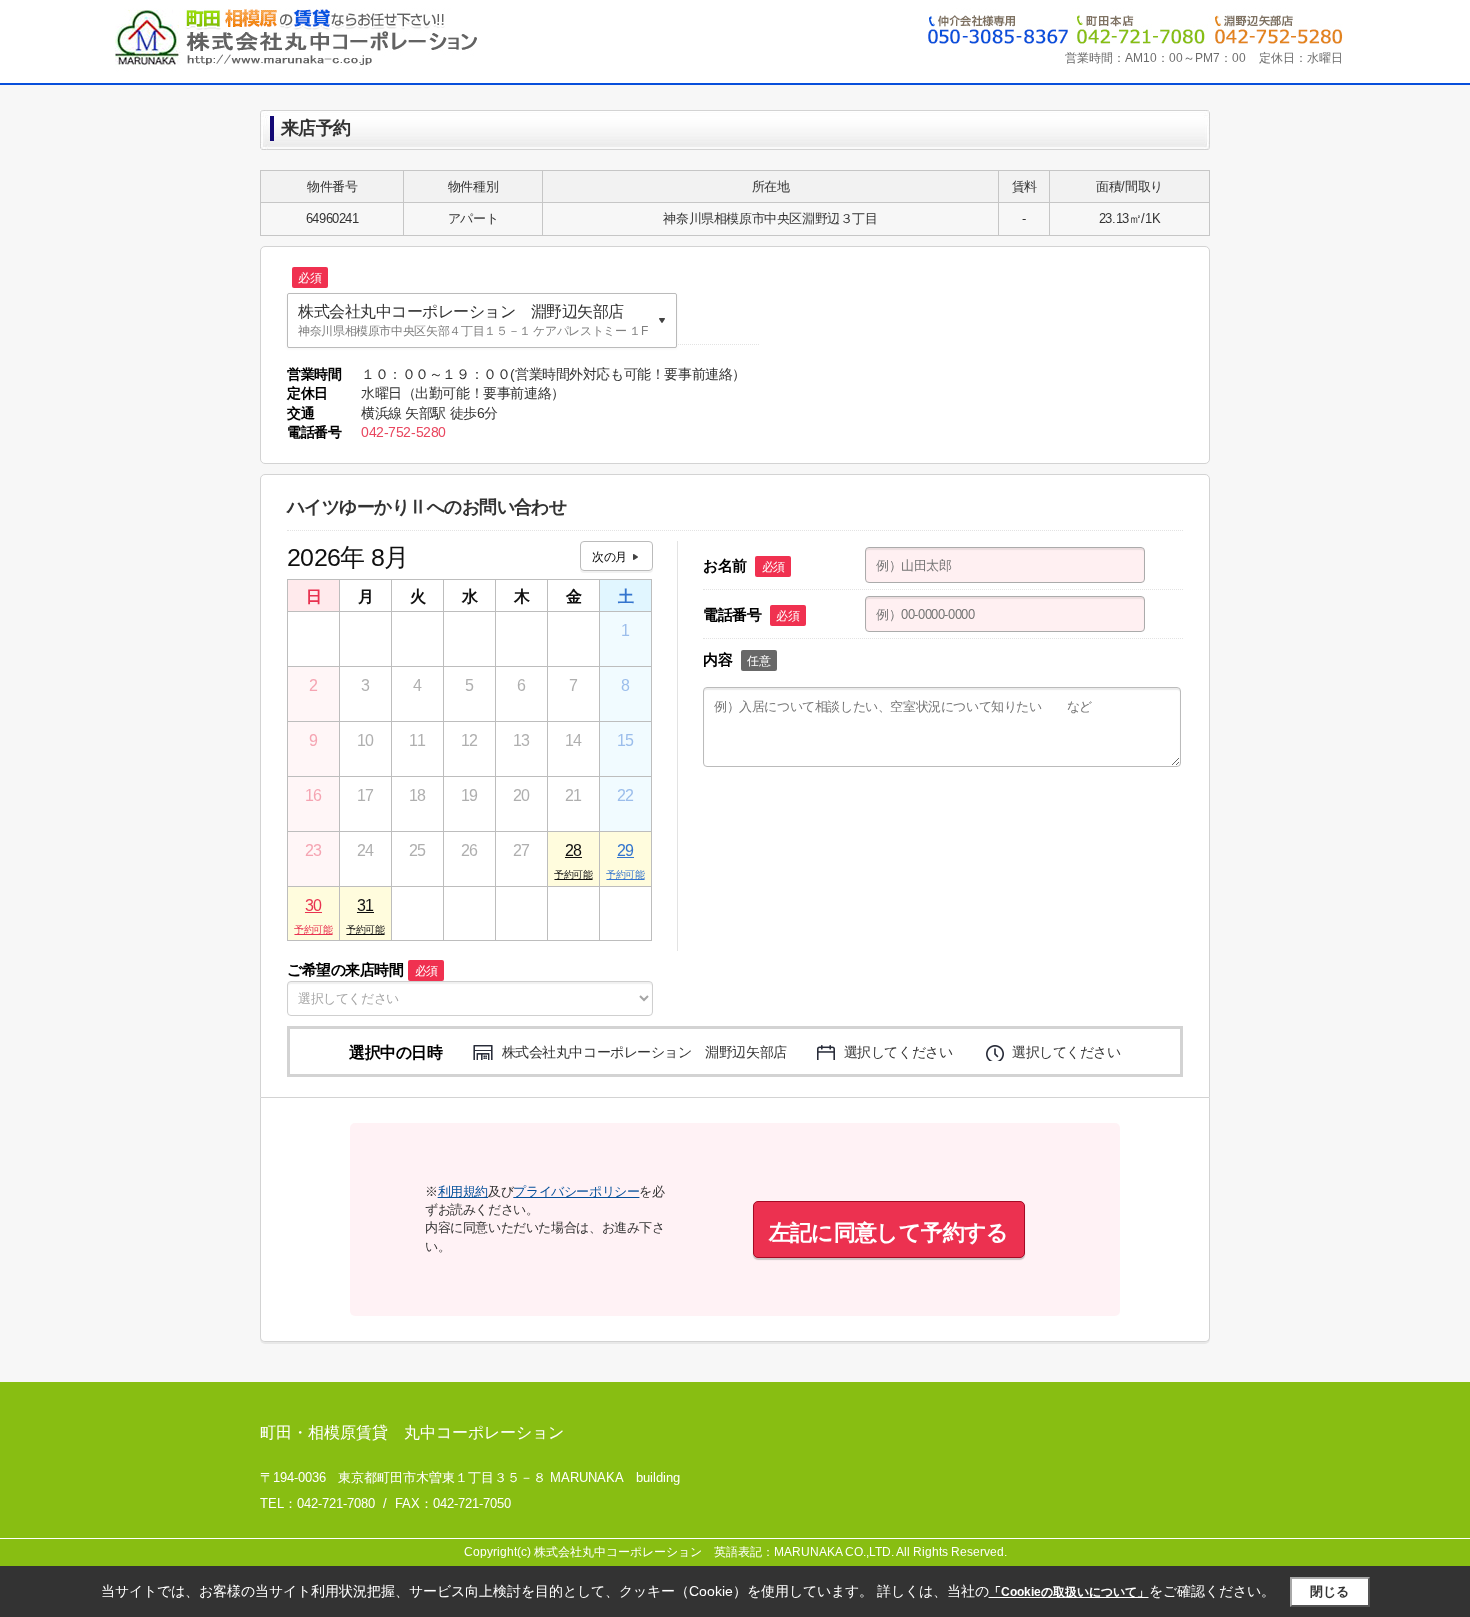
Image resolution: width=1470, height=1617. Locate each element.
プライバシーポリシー (576, 1191)
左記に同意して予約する (889, 1232)
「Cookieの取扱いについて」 (1069, 1592)
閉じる (1329, 1591)
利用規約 (463, 1191)
